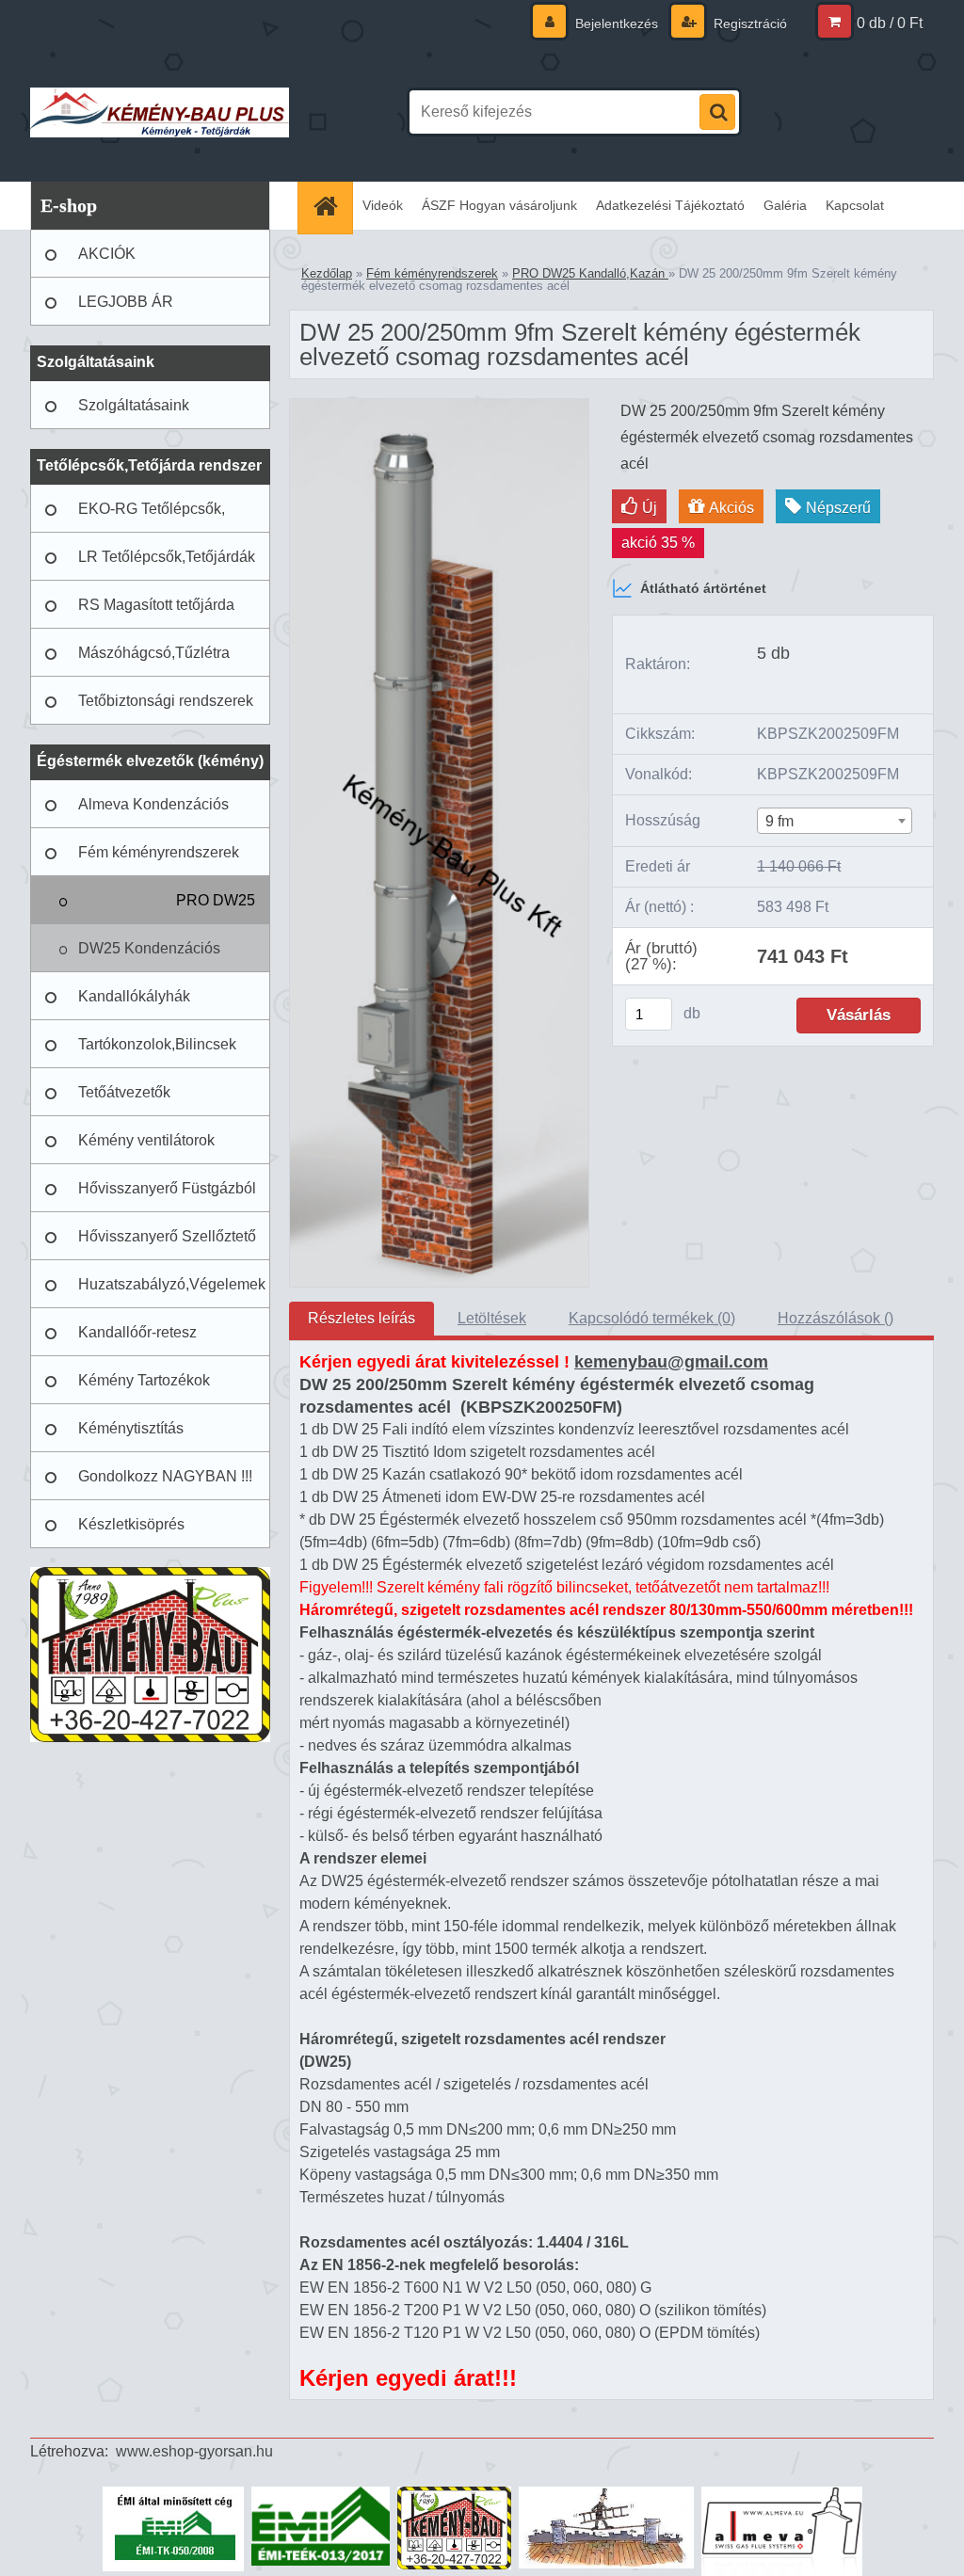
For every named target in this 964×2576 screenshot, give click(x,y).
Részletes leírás (361, 1318)
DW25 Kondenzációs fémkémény (149, 956)
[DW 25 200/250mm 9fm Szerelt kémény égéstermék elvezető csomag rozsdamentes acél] (439, 406)
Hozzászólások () (835, 1318)
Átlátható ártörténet (703, 588)
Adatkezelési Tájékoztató (670, 205)
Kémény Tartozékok (144, 1380)
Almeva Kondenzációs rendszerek (153, 812)
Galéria (785, 205)
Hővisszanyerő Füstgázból (167, 1188)
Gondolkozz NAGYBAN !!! (165, 1476)
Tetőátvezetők (124, 1092)
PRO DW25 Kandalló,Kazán (201, 908)
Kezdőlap (327, 273)
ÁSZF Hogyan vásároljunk (499, 205)
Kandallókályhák (134, 996)
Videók (383, 205)
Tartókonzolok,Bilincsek (157, 1044)
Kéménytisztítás (131, 1428)
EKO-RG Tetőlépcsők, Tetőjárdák (152, 517)
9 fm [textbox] (779, 821)
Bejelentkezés (617, 24)
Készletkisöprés (131, 1524)
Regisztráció (748, 24)
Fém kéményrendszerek (159, 852)
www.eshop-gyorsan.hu (194, 2451)
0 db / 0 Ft (890, 23)
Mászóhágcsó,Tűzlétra (154, 653)
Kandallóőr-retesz (137, 1332)
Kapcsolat (855, 205)
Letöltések (492, 1318)
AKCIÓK (107, 254)
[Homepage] (331, 206)
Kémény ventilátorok (146, 1140)
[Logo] (160, 112)
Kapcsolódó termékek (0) (652, 1318)
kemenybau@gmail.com (671, 1362)
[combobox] (835, 821)
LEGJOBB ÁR (126, 302)
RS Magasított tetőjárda (156, 605)
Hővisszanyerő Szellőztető (167, 1236)
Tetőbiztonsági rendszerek (166, 701)
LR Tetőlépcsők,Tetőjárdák (167, 557)
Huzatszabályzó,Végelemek (172, 1284)
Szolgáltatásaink (134, 405)
